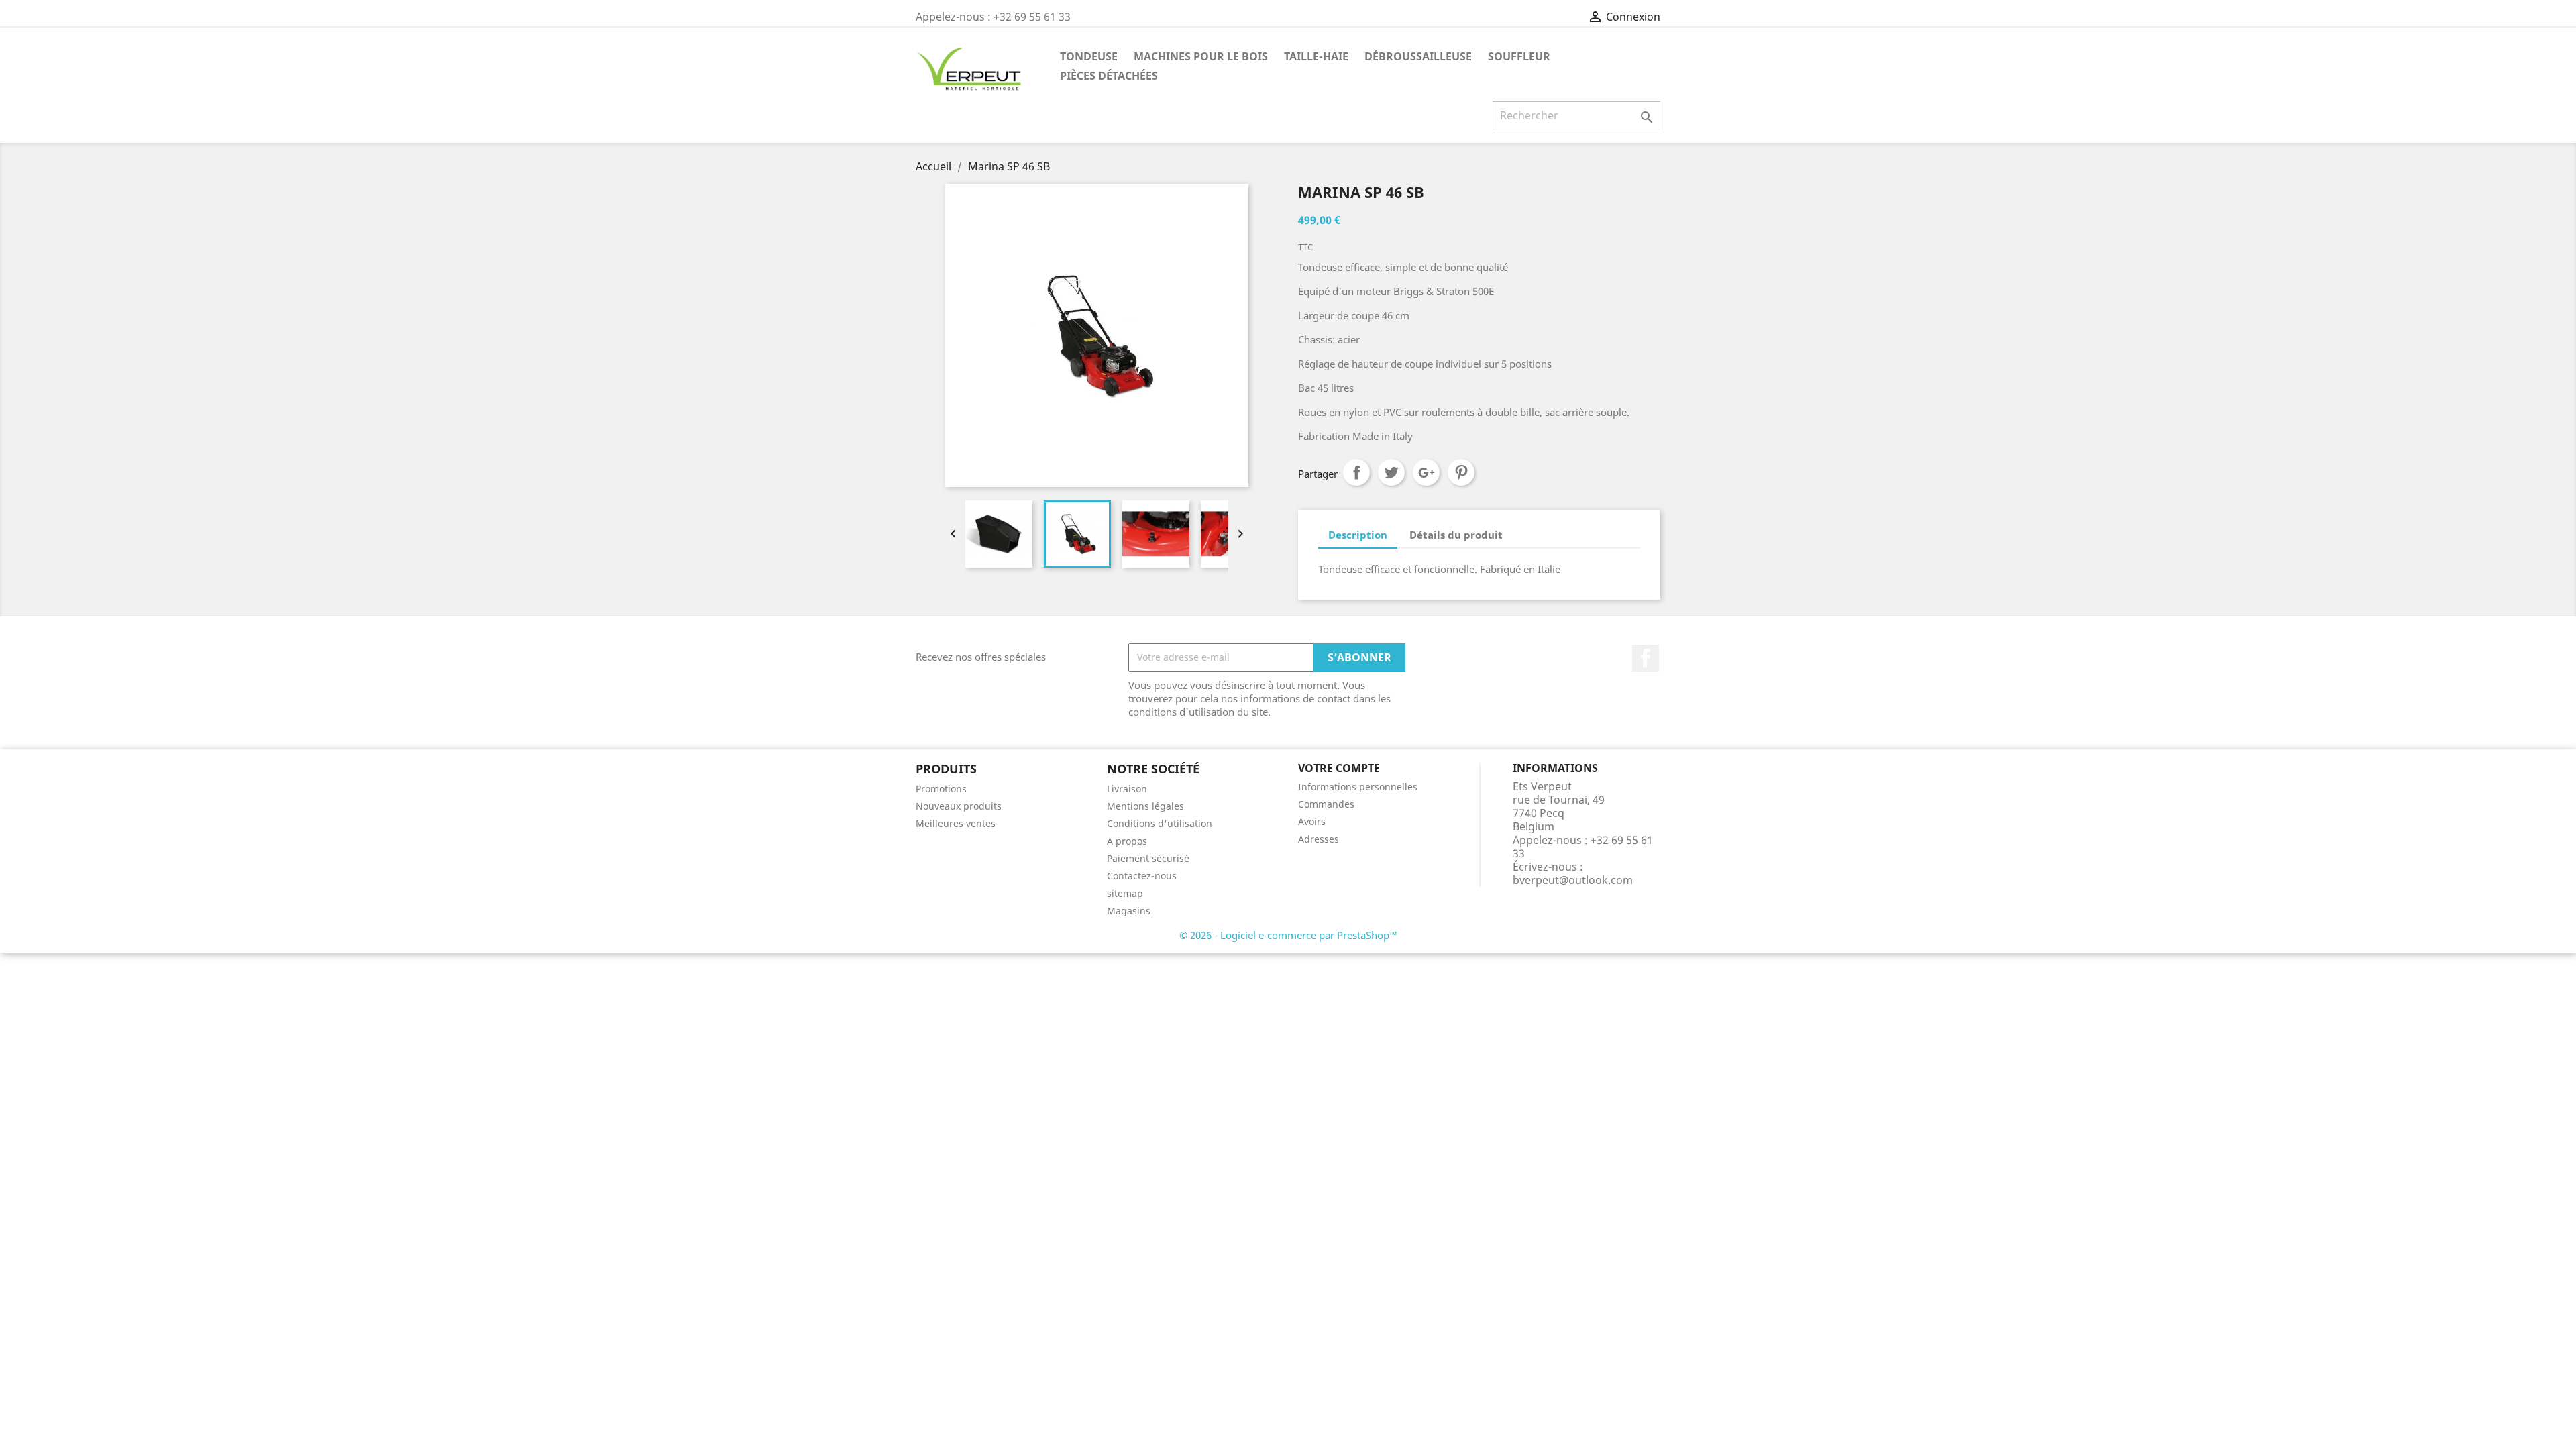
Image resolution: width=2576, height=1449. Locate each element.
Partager (1356, 472)
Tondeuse (1089, 56)
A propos (1127, 841)
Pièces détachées (1109, 76)
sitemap (1125, 893)
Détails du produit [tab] (1456, 535)
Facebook (1646, 658)
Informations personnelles (1358, 787)
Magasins (1129, 911)
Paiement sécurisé (1148, 858)
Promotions (941, 789)
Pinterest (1461, 472)
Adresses (1319, 839)
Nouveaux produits (959, 806)
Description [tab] (1358, 535)
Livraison (1127, 789)
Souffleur (1519, 56)
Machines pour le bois (1201, 56)
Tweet (1391, 472)
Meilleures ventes (956, 823)
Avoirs (1312, 821)
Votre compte (1339, 768)
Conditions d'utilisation (1160, 823)
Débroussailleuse (1418, 56)
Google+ (1426, 472)
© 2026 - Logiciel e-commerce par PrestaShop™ (1288, 935)
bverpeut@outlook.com (1573, 880)
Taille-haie (1316, 56)
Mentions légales (1145, 806)
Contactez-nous (1142, 876)
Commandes (1326, 804)
